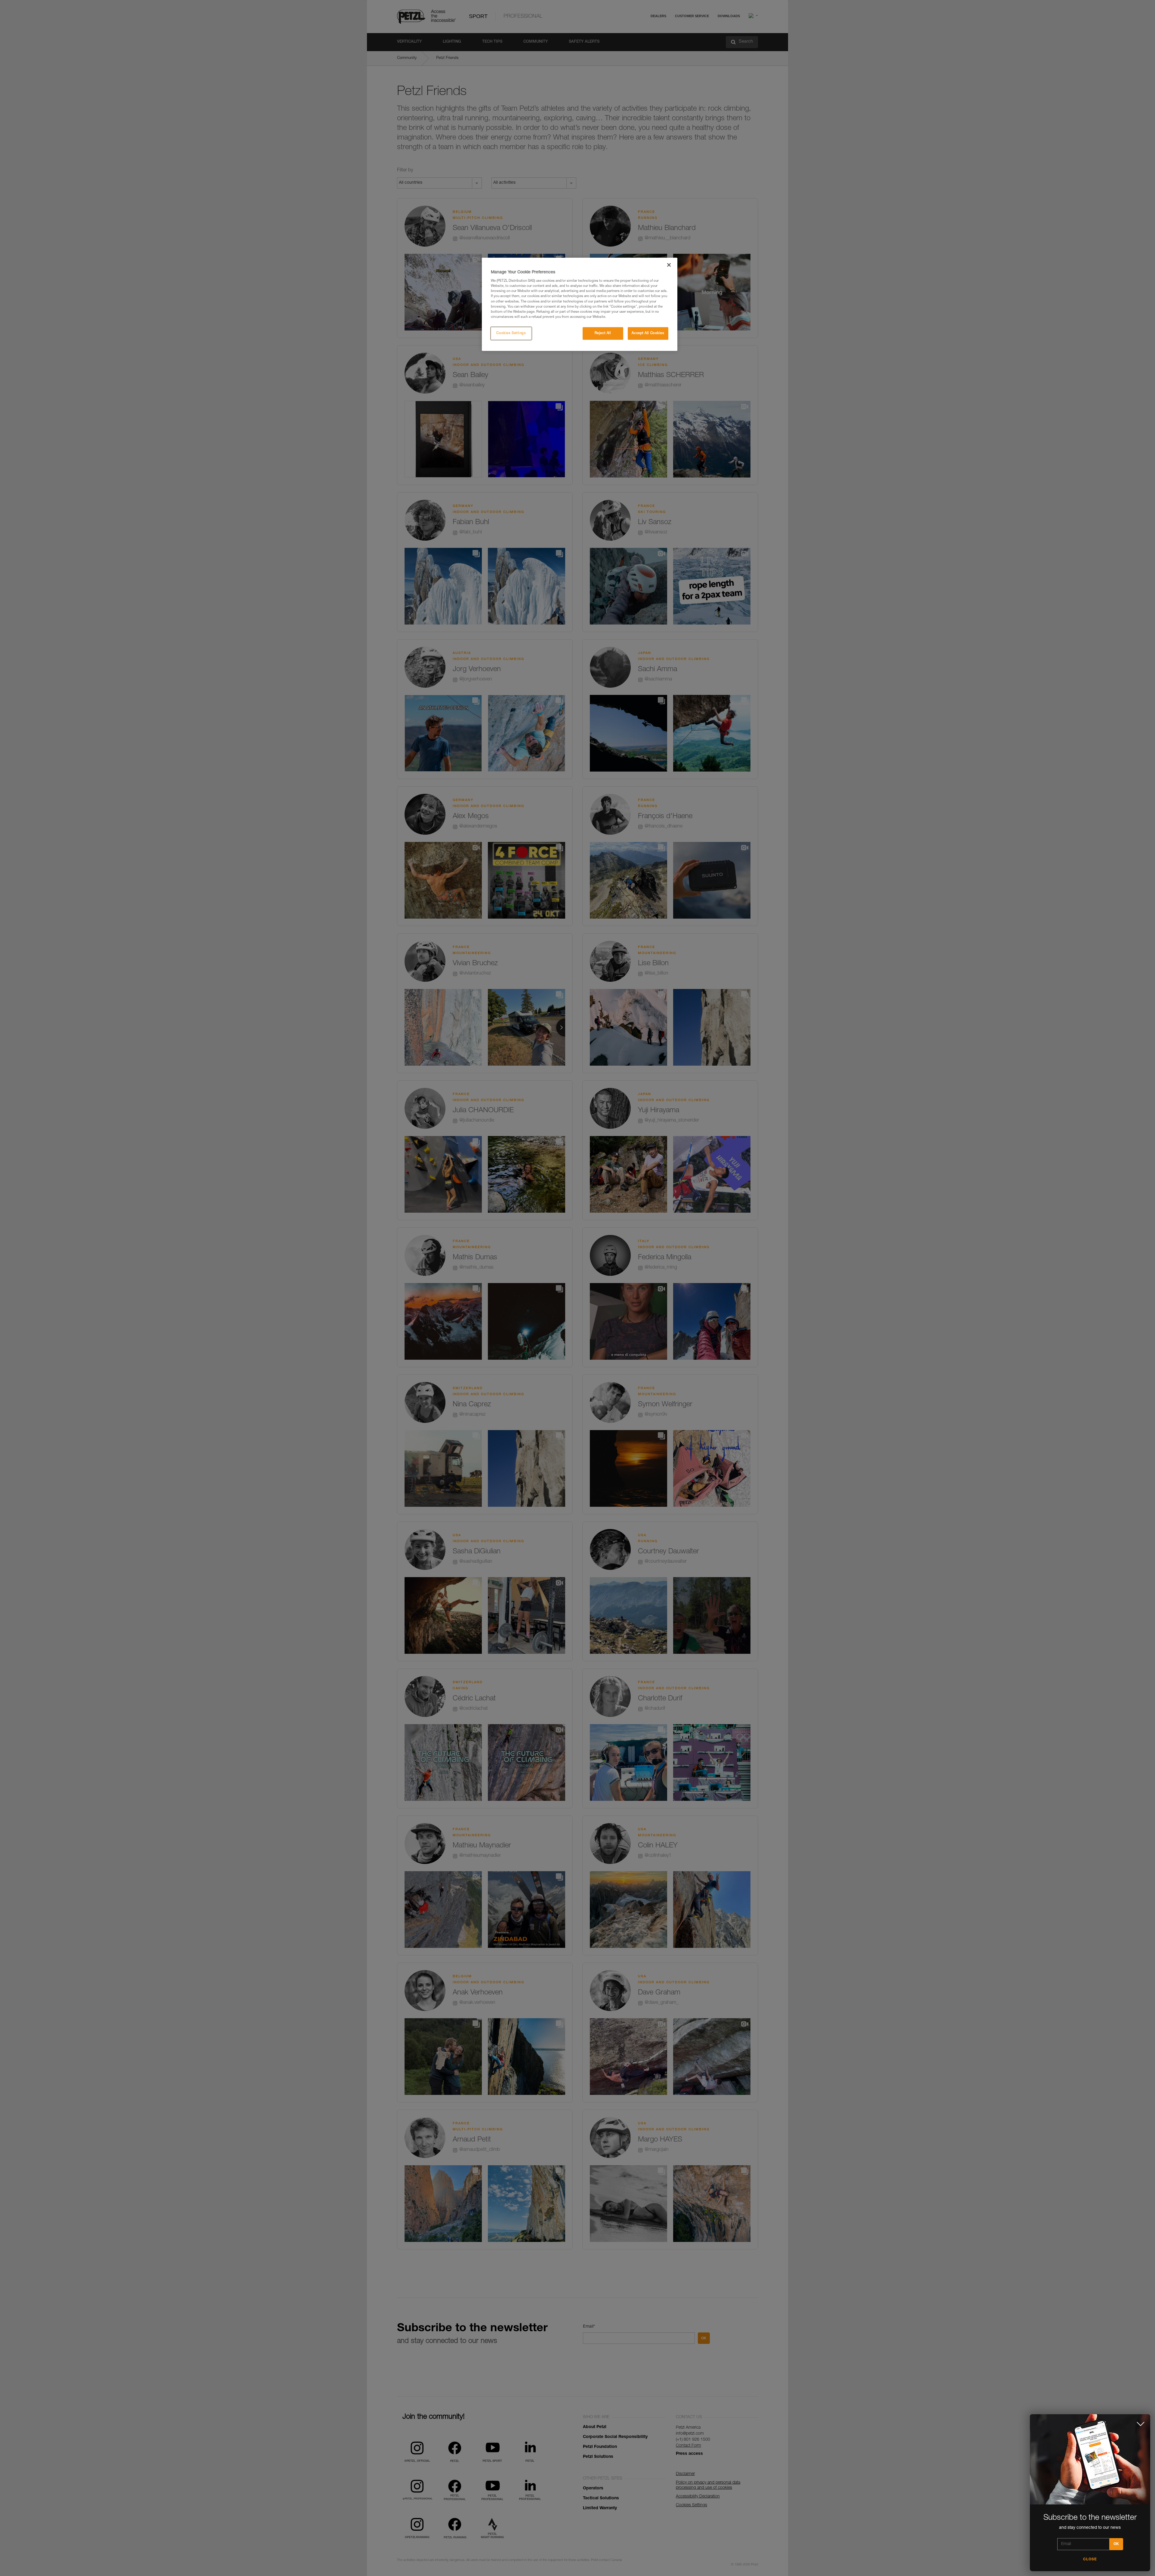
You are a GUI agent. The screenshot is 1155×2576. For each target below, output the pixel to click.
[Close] (669, 265)
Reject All (603, 333)
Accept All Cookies (648, 333)
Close (1090, 2559)
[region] (580, 304)
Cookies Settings (511, 333)
